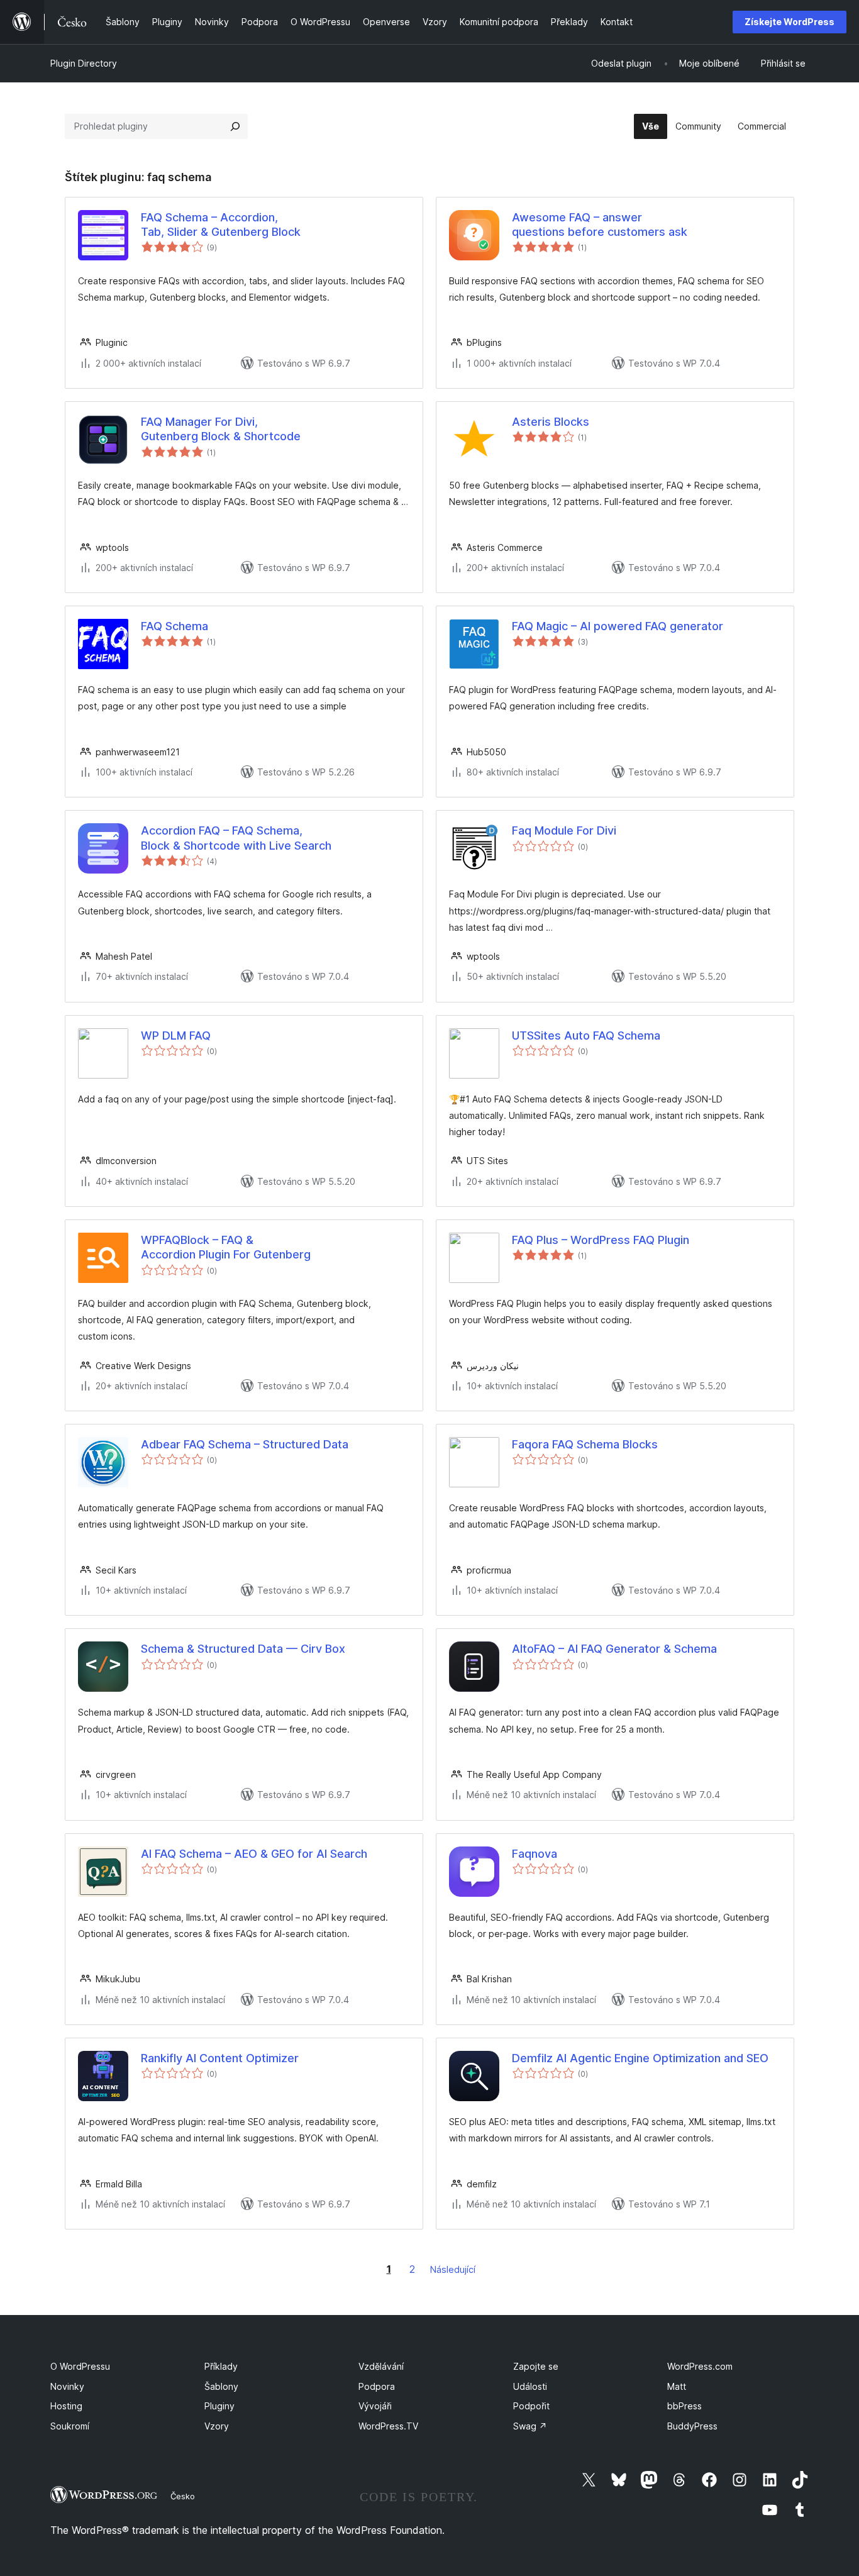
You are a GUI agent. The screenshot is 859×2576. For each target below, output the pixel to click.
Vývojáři (375, 2406)
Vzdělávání (381, 2366)
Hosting (66, 2406)
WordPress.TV (388, 2426)
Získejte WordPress (790, 22)
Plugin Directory (84, 63)
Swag (530, 2426)
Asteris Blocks (551, 422)
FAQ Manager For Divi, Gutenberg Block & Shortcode (221, 429)
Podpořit (531, 2406)
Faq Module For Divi (564, 830)
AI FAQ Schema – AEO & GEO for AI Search (254, 1854)
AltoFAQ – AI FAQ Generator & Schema (614, 1649)
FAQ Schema (175, 626)
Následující (453, 2269)
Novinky (67, 2386)
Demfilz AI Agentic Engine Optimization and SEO (640, 2058)
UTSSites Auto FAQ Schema (586, 1035)
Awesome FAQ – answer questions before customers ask (600, 225)
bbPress (684, 2406)
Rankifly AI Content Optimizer (220, 2058)
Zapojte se (536, 2366)
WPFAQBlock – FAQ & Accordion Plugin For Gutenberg (226, 1247)
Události (530, 2386)
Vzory (217, 2426)
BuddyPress (692, 2426)
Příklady (221, 2366)
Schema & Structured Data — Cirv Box (243, 1649)
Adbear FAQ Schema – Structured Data (245, 1444)
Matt (677, 2386)
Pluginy (219, 2406)
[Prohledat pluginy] (235, 126)
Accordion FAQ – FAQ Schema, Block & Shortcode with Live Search (236, 838)
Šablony (221, 2386)
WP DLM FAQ (176, 1035)
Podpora (377, 2386)
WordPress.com (700, 2366)
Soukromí (70, 2426)
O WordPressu (80, 2366)
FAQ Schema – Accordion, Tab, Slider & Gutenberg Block (221, 225)
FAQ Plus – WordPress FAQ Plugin (601, 1240)
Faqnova (535, 1854)
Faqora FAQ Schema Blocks (585, 1444)
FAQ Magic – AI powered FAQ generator (618, 626)
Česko (183, 2496)
